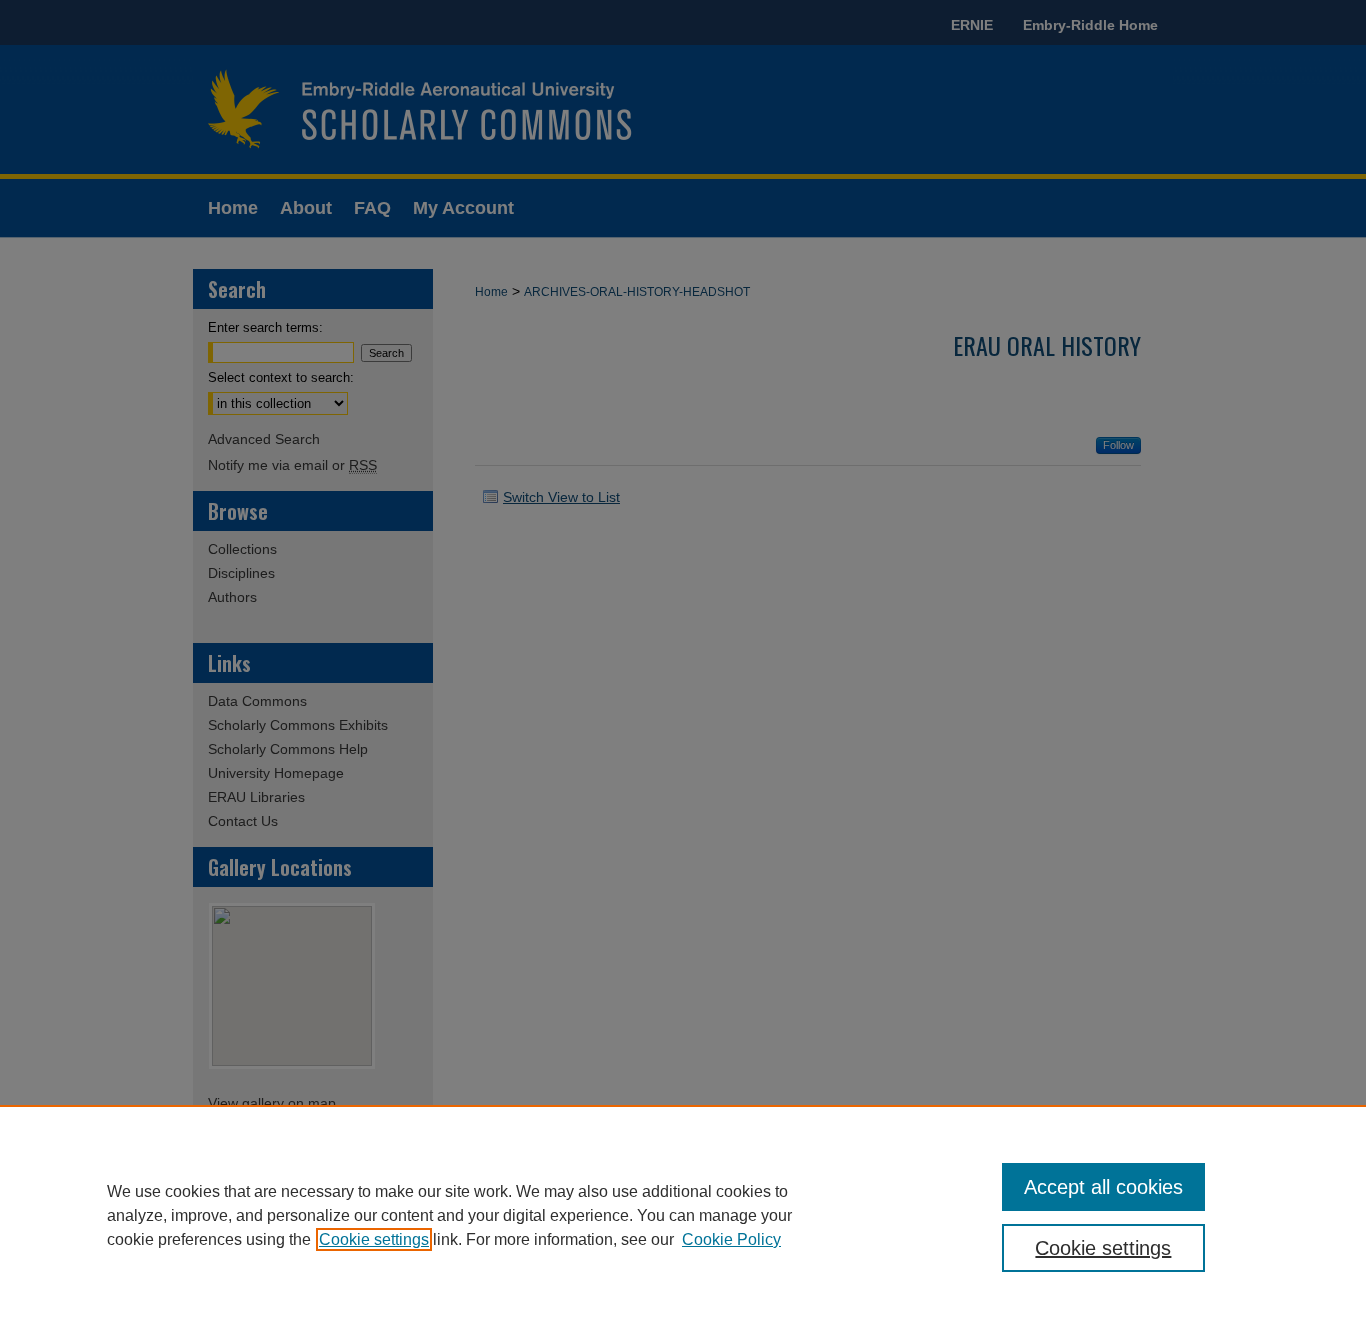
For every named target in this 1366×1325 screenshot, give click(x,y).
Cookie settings (374, 1239)
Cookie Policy (731, 1239)
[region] (683, 1215)
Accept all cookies (1103, 1187)
